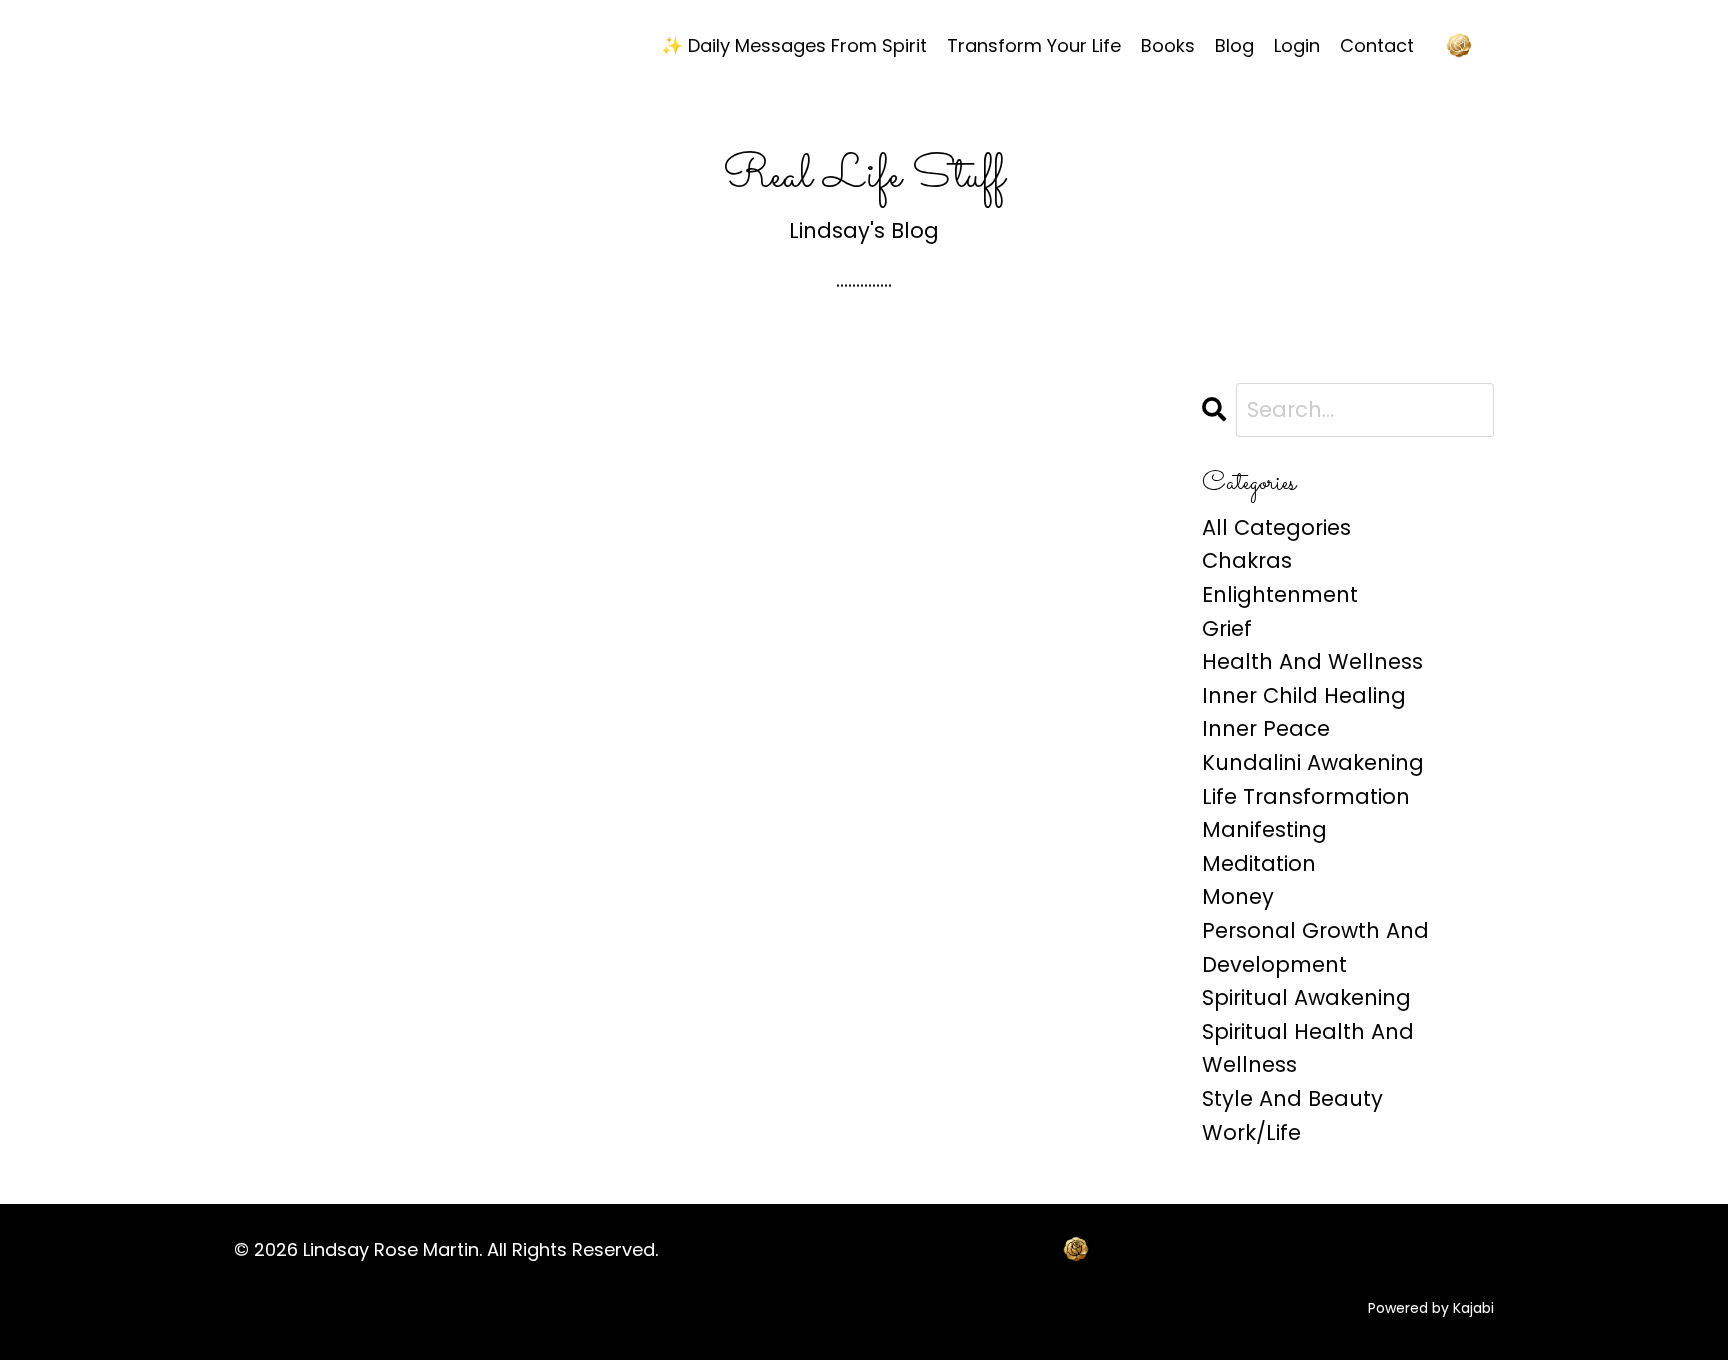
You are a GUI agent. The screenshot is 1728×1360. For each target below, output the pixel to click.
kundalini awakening (1313, 762)
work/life (1251, 1132)
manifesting (1264, 829)
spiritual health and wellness (1308, 1048)
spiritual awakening (1306, 997)
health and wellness (1312, 661)
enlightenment (1280, 594)
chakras (1247, 560)
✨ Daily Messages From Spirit (794, 45)
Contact (1377, 45)
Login (1297, 45)
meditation (1259, 863)
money (1238, 896)
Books (1168, 45)
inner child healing (1304, 695)
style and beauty (1292, 1098)
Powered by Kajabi (1431, 1308)
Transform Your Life (1034, 45)
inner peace (1266, 728)
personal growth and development (1315, 947)
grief (1227, 628)
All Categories (1276, 527)
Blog (1234, 45)
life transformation (1306, 796)
